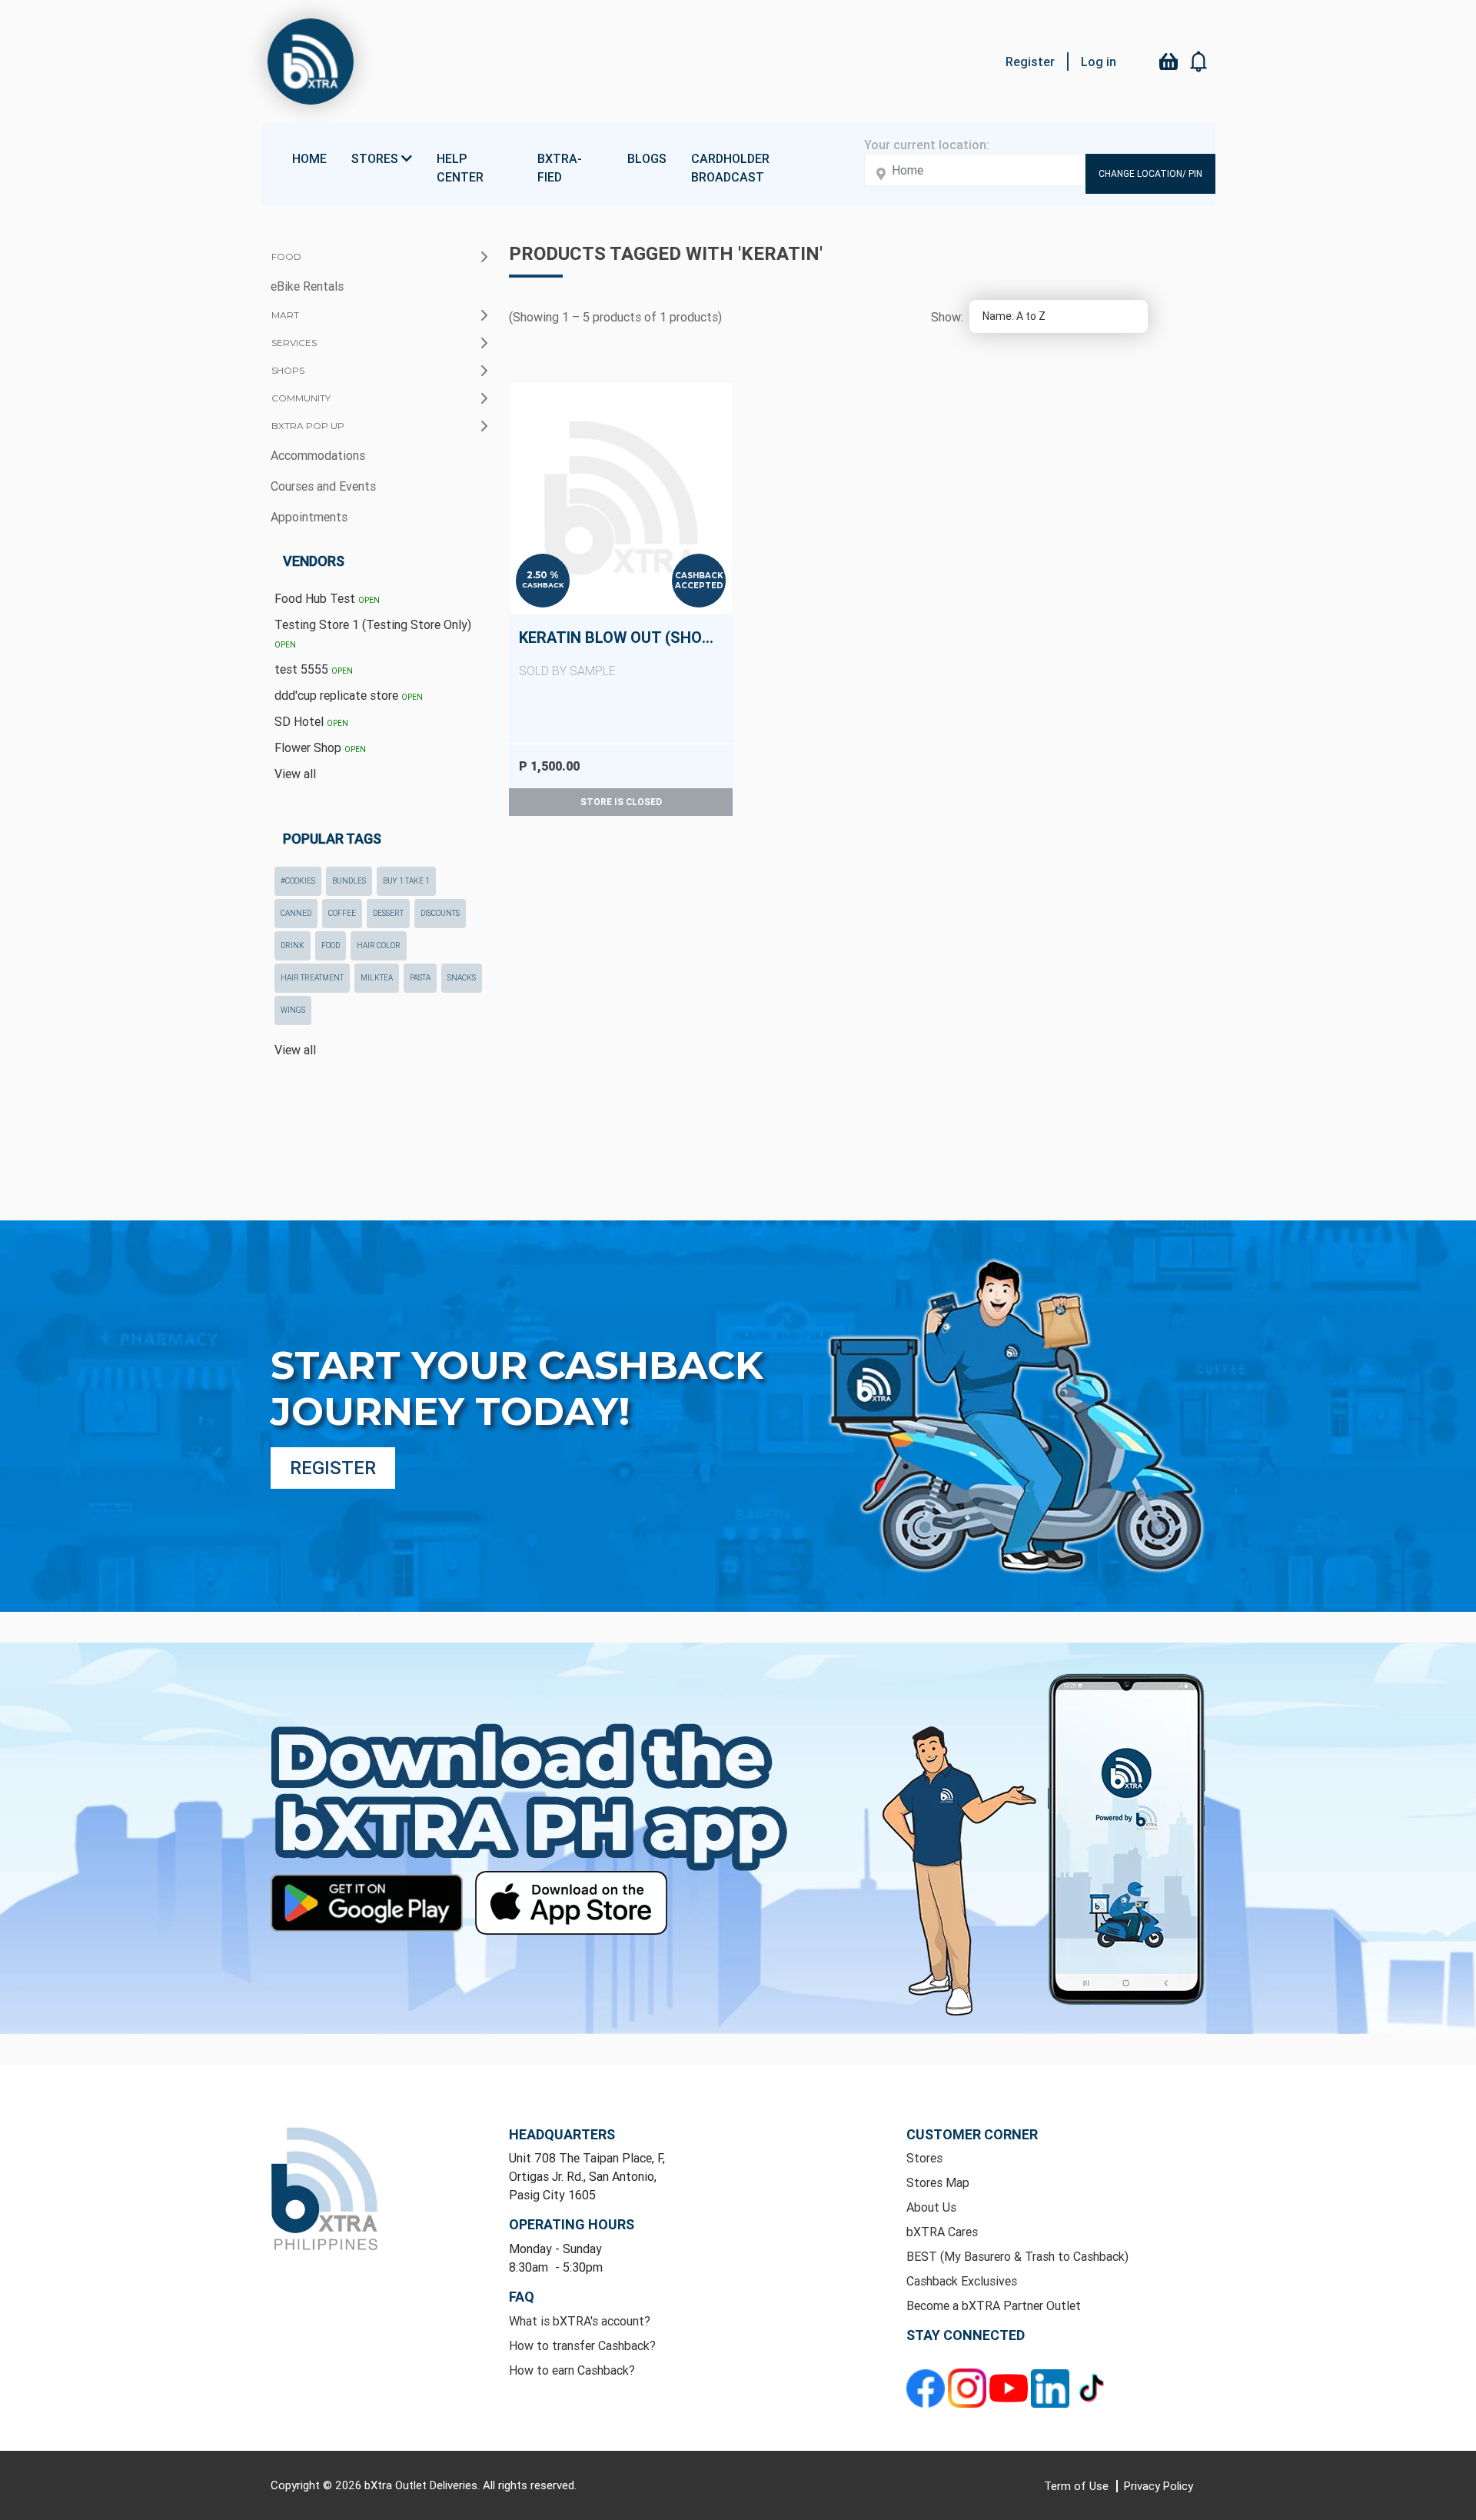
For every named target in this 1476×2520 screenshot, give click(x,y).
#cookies (298, 881)
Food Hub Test (327, 598)
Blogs (647, 158)
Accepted (699, 586)
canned (296, 913)
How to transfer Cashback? (582, 2345)
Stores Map (938, 2182)
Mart (285, 315)
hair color (379, 945)
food (331, 945)
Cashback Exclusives (962, 2281)
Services (294, 343)
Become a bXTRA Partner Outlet (994, 2305)
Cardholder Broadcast (730, 168)
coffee (342, 913)
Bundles (349, 881)
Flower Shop (320, 747)
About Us (931, 2207)
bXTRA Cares (942, 2232)
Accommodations (318, 455)
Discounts (440, 913)
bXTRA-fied (560, 168)
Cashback (543, 585)
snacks (462, 978)
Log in (1099, 62)
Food (286, 256)
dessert (388, 913)
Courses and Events (323, 486)
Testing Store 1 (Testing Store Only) (373, 633)
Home (309, 158)
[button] (1199, 62)
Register (1030, 62)
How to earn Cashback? (572, 2370)
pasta (420, 978)
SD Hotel (311, 721)
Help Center (460, 168)
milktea (377, 978)
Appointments (309, 517)
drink (293, 945)
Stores (924, 2158)
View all (295, 774)
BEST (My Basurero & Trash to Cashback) (1017, 2256)
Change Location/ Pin (1150, 173)
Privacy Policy (1159, 2486)
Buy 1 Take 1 (406, 881)
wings (293, 1010)
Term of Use (1078, 2486)
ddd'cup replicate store (349, 695)
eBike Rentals (307, 286)
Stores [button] (376, 158)
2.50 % (543, 575)
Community (301, 398)
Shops (288, 370)
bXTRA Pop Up (308, 426)
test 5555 (314, 669)
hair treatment (312, 978)
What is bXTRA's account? (580, 2321)
